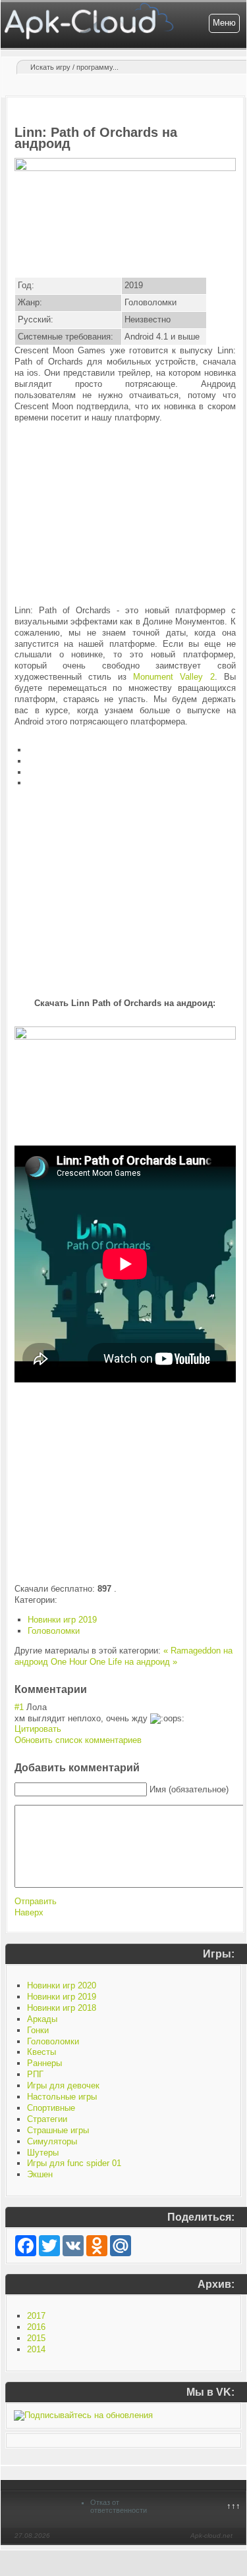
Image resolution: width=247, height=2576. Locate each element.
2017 (36, 2316)
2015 (36, 2338)
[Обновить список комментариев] (91, 1689)
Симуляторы (52, 2141)
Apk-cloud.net (211, 2536)
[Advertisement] (125, 515)
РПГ (35, 2074)
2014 (36, 2349)
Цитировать (38, 1729)
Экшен (40, 2174)
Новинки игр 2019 (62, 1620)
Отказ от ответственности (119, 2506)
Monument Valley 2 (174, 677)
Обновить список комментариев (78, 1740)
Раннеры (44, 2063)
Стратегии (47, 2119)
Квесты (41, 2052)
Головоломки (54, 1631)
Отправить (36, 1901)
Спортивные (51, 2108)
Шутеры (43, 2153)
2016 (36, 2327)
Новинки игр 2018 (62, 2008)
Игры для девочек (63, 2085)
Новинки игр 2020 (62, 1985)
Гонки (38, 2030)
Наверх (29, 1912)
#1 (19, 1707)
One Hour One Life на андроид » (114, 1662)
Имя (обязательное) (189, 1789)
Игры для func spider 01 (74, 2163)
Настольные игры (62, 2097)
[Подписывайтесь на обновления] (83, 2415)
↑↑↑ (233, 2506)
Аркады (42, 2019)
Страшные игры (58, 2130)
